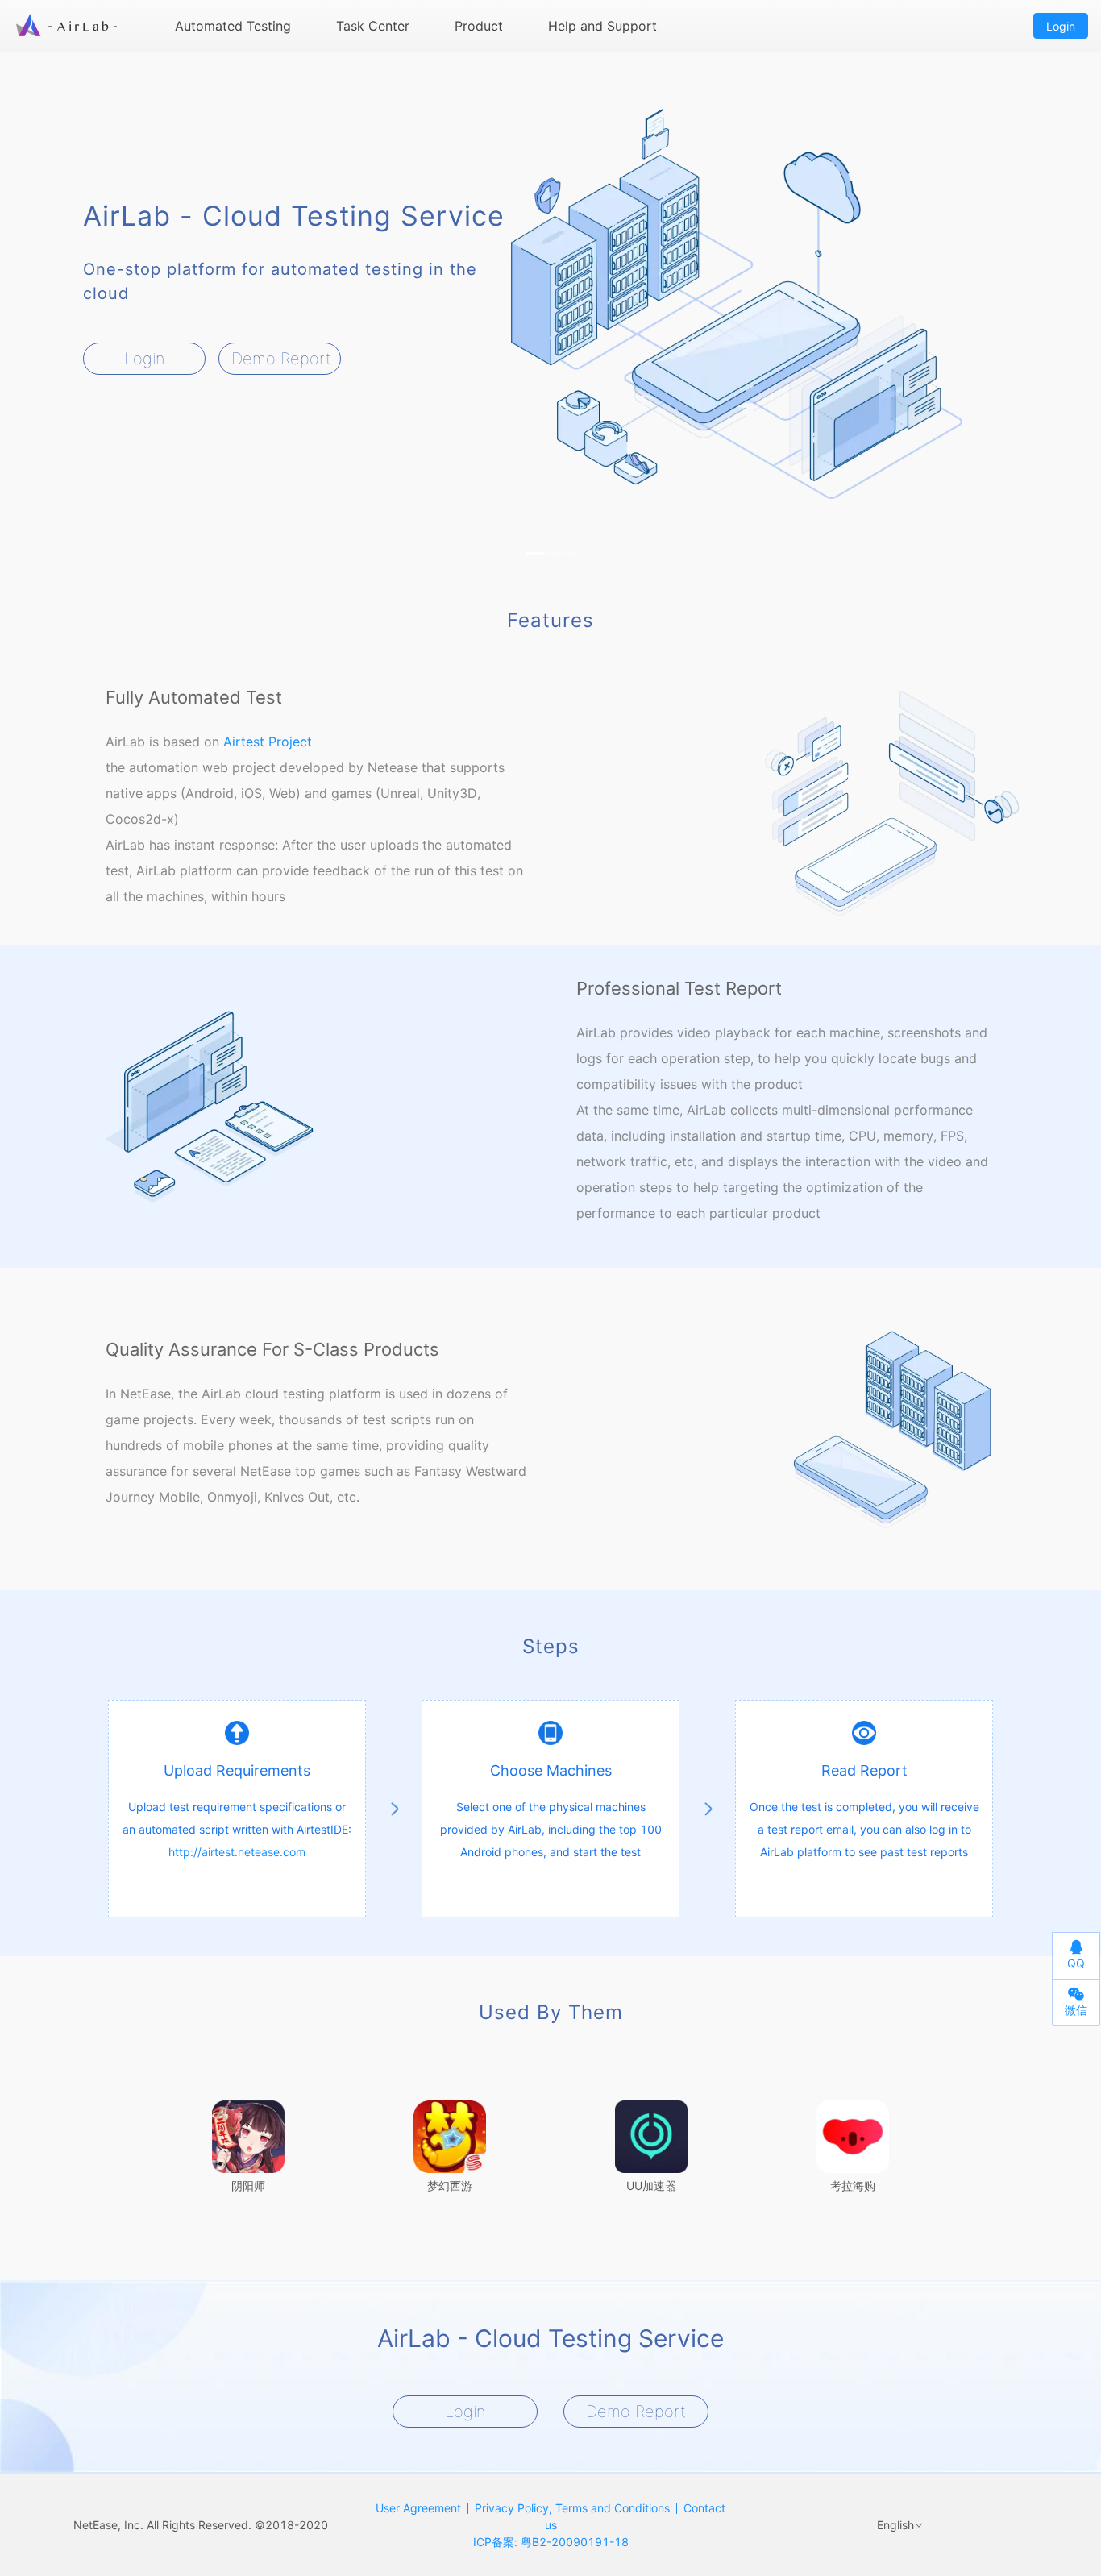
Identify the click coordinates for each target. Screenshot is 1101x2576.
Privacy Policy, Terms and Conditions (572, 2508)
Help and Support (602, 26)
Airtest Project (268, 742)
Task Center (373, 26)
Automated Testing (233, 26)
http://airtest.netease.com (237, 1852)
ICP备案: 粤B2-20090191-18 (551, 2542)
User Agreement (418, 2508)
